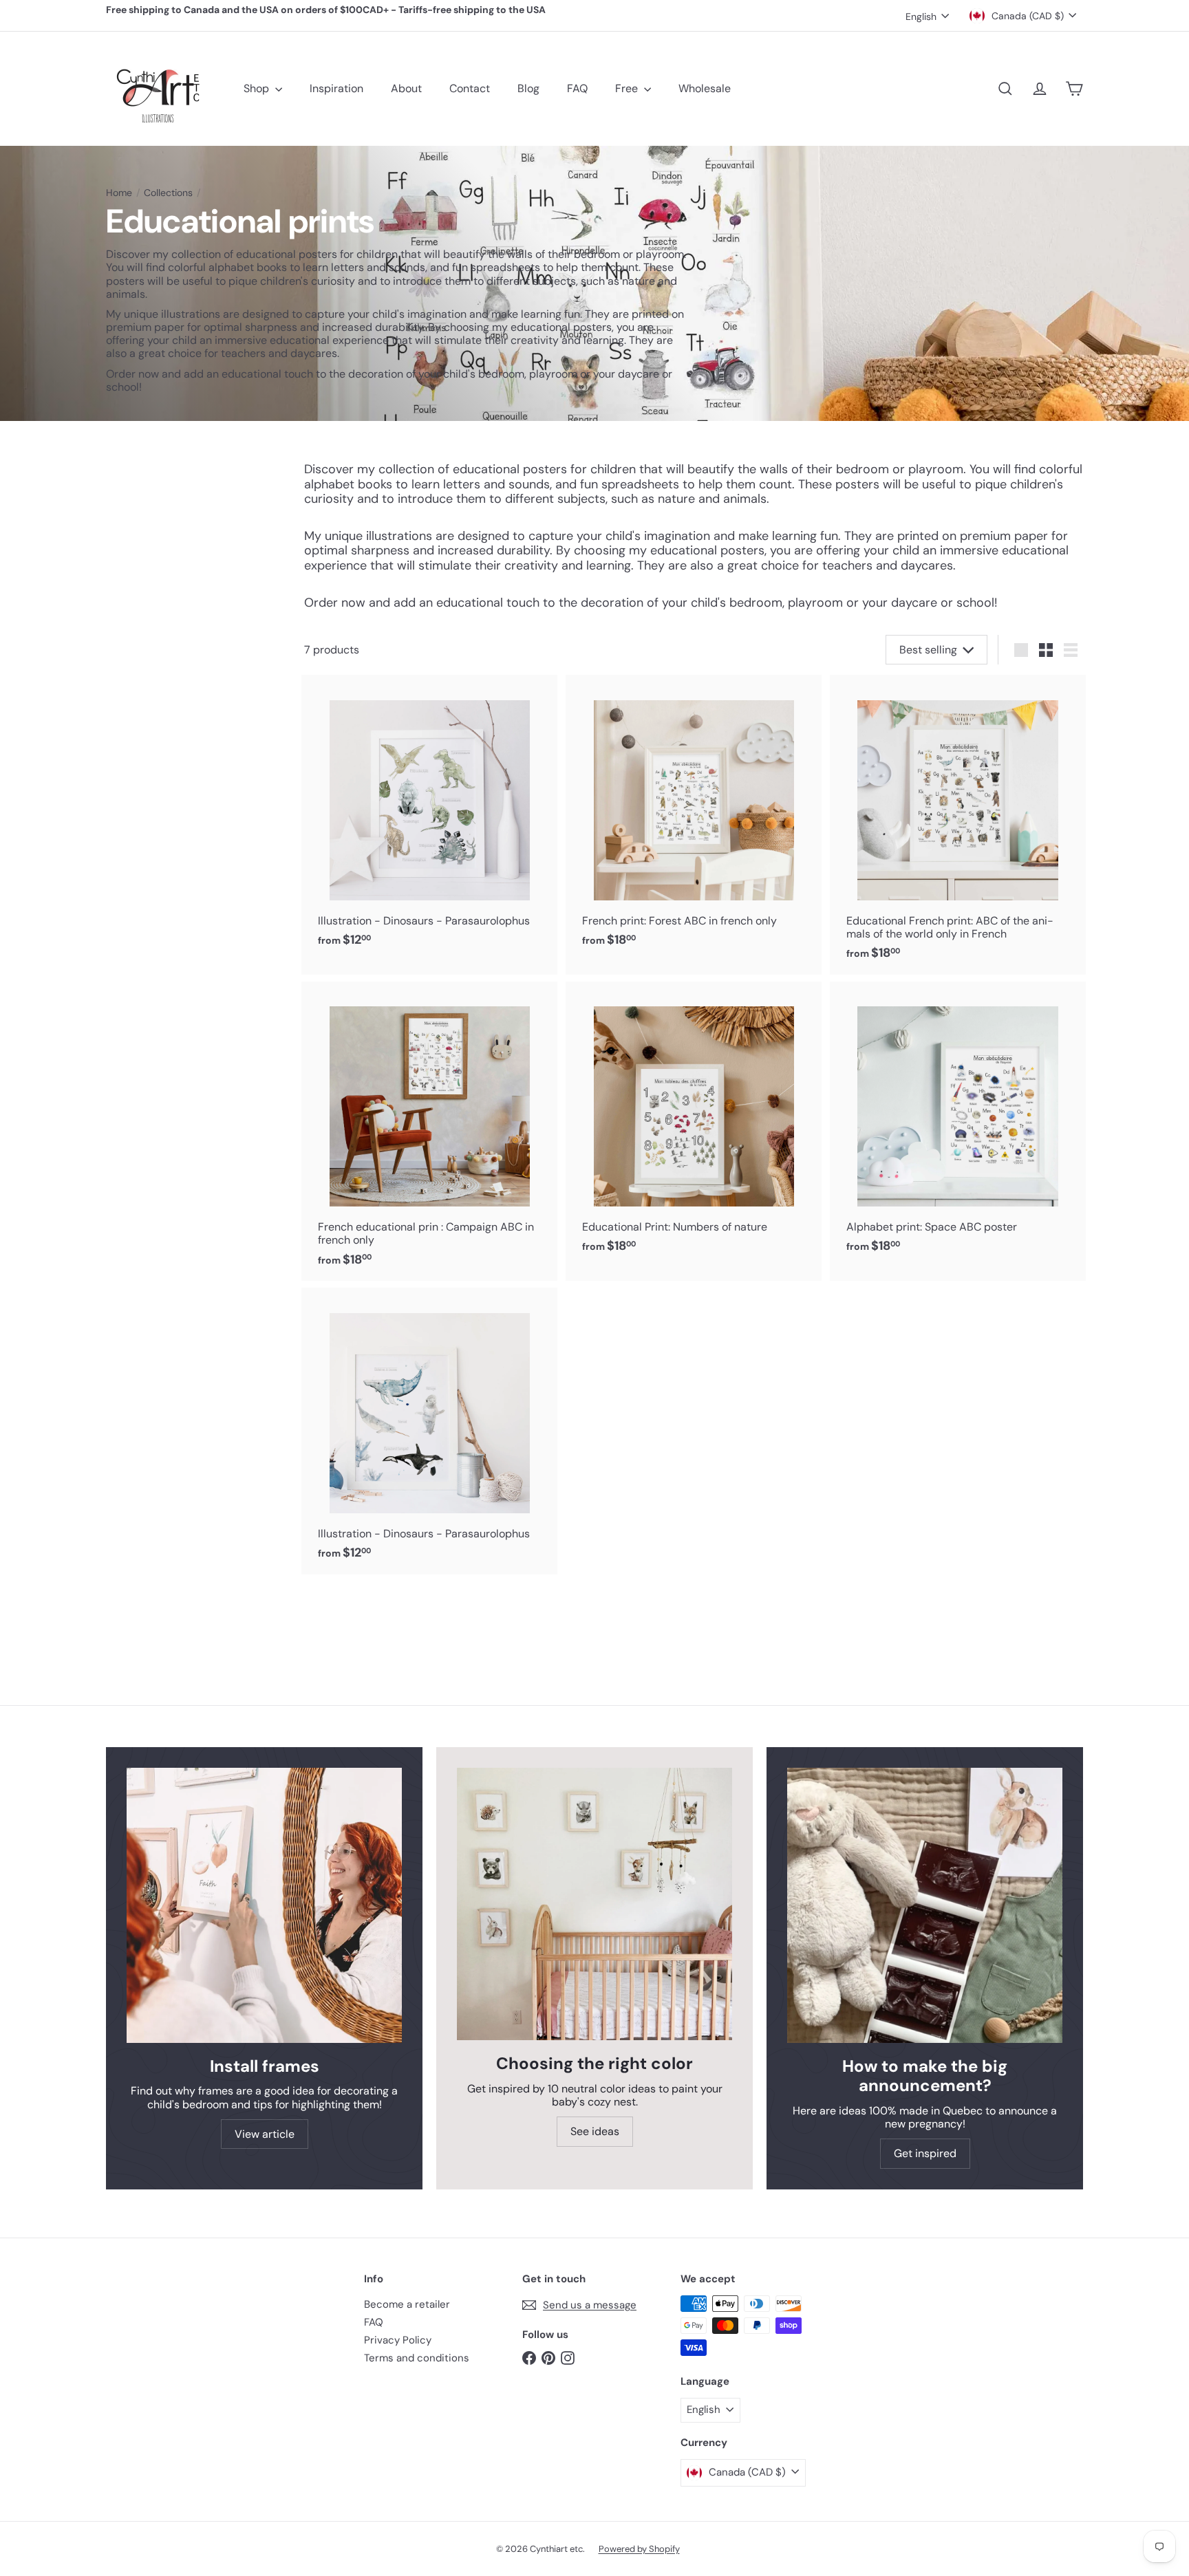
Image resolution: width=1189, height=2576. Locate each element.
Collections (168, 193)
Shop (258, 88)
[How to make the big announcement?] (925, 1905)
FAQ (577, 88)
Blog (528, 88)
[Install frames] (264, 1905)
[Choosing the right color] (594, 1904)
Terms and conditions (417, 2358)
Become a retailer (407, 2304)
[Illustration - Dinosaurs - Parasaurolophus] (429, 818)
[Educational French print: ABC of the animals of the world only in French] (958, 824)
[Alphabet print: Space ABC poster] (958, 1125)
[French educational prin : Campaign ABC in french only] (429, 1131)
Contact (470, 88)
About (406, 88)
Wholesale (705, 88)
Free (628, 88)
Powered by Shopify (639, 2549)
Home (119, 193)
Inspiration (336, 88)
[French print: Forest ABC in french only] (694, 818)
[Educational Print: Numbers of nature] (694, 1125)
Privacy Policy (398, 2340)
